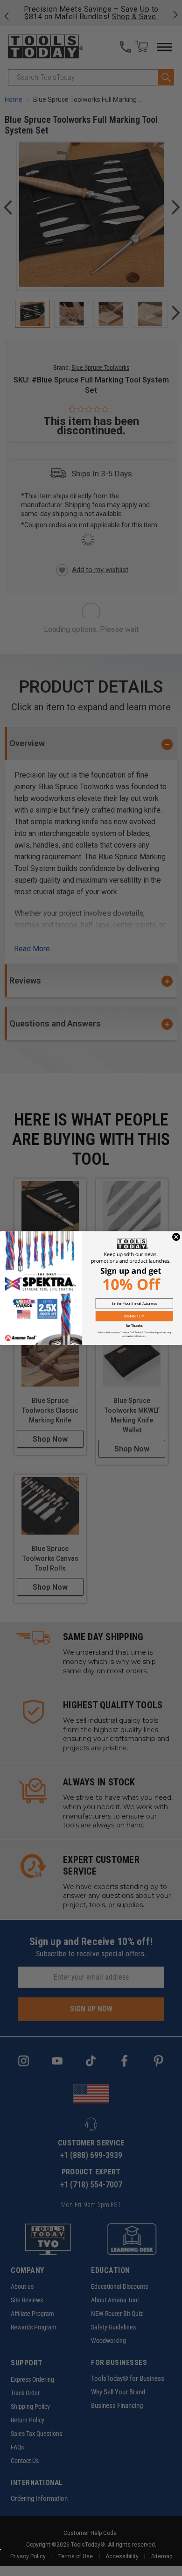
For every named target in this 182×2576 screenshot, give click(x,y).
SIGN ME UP (134, 1316)
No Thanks (134, 1326)
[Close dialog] (176, 1237)
